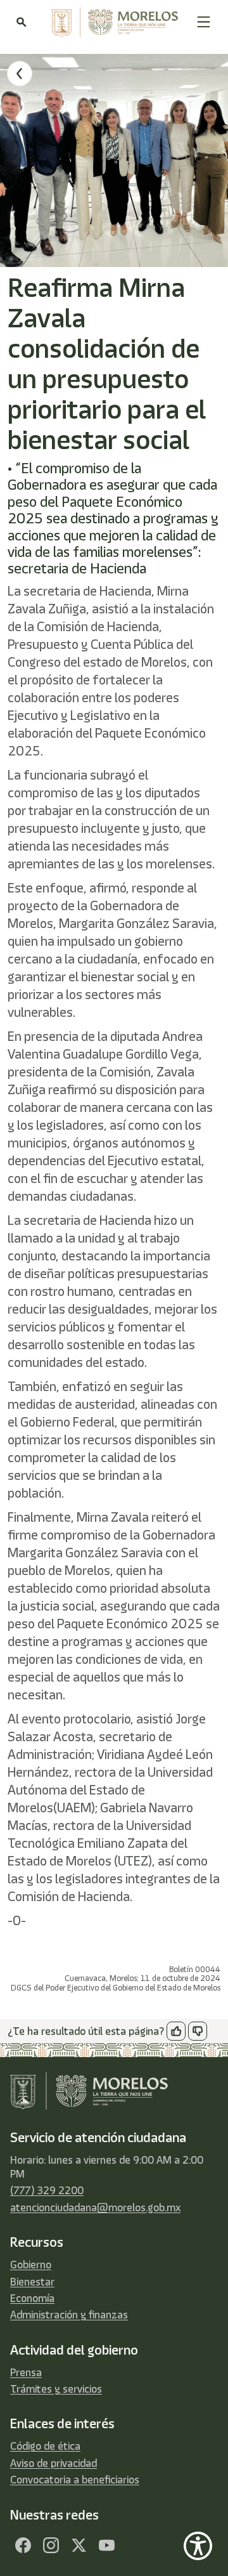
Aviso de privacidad (54, 2463)
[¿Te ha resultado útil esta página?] (176, 2031)
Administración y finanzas (69, 2315)
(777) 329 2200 (47, 2190)
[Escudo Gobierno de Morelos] (111, 22)
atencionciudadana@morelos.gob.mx (95, 2207)
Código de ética (45, 2446)
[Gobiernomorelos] (51, 2546)
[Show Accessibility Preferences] (198, 2546)
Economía (32, 2298)
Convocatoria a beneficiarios (75, 2480)
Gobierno (31, 2265)
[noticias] (20, 74)
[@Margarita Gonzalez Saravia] (106, 2546)
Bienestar (32, 2282)
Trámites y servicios (56, 2389)
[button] (204, 22)
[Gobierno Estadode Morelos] (23, 2546)
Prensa (26, 2372)
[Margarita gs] (79, 2546)
